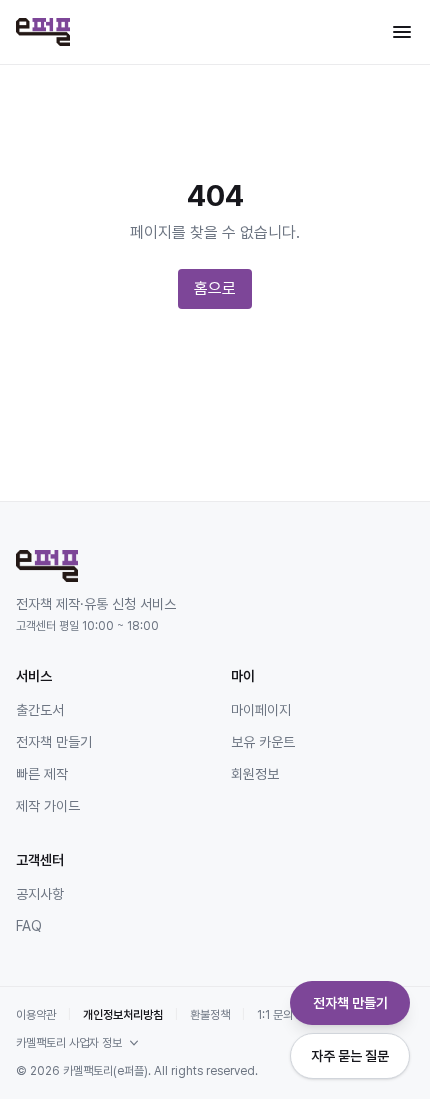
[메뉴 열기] (402, 32)
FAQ (29, 926)
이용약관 (36, 1015)
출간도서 (40, 710)
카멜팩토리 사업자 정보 (69, 1043)
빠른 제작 (42, 774)
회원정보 (255, 774)
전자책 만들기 (54, 742)
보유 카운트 (263, 742)
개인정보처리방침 (123, 1015)
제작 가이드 (48, 806)
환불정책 (210, 1015)
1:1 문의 (275, 1015)
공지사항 (40, 894)
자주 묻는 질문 (350, 1056)
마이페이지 (261, 710)
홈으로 (215, 288)
